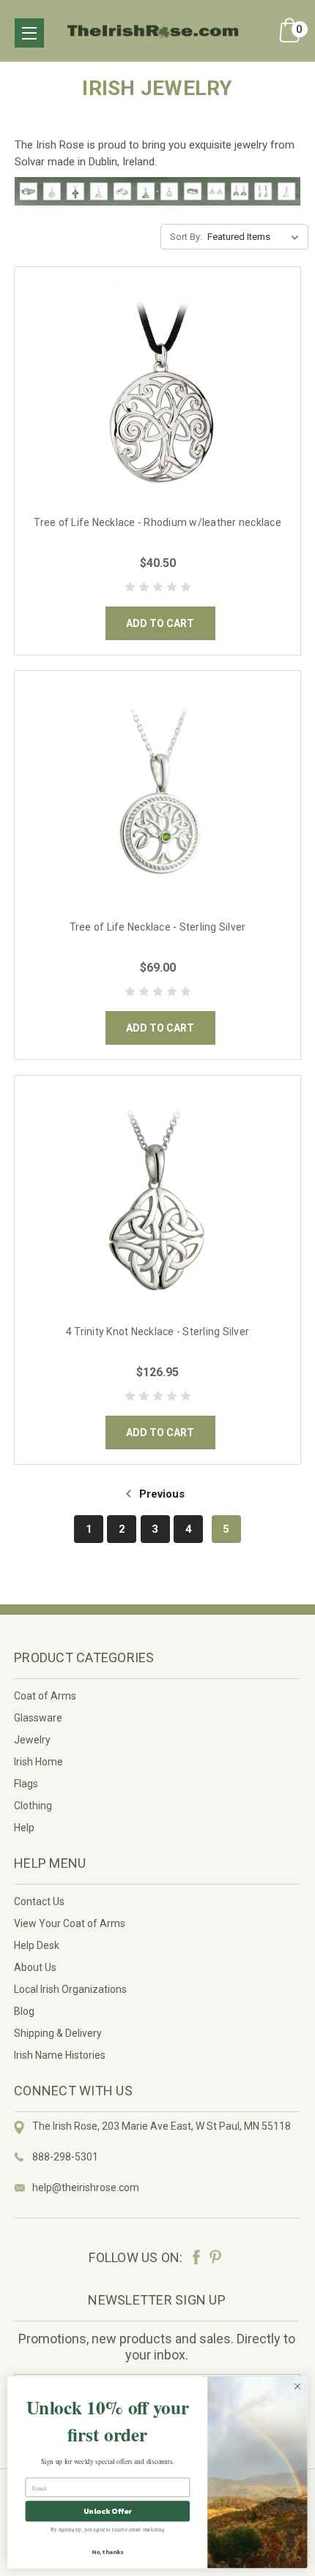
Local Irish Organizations (70, 1989)
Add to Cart (160, 623)
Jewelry (32, 1740)
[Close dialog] (297, 2387)
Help (24, 1828)
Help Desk (37, 1945)
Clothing (33, 1806)
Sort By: (186, 237)
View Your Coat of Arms (70, 1923)
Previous (160, 1494)
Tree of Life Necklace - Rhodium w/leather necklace (157, 522)
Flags (26, 1784)
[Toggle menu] (29, 33)
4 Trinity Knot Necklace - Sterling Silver (157, 1332)
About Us (35, 1967)
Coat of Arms (45, 1696)
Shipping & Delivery (58, 2033)
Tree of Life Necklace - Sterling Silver (158, 927)
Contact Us (39, 1901)
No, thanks (108, 2551)
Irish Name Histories (60, 2055)
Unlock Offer (108, 2512)
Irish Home (38, 1762)
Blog (24, 2011)
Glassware (38, 1718)
